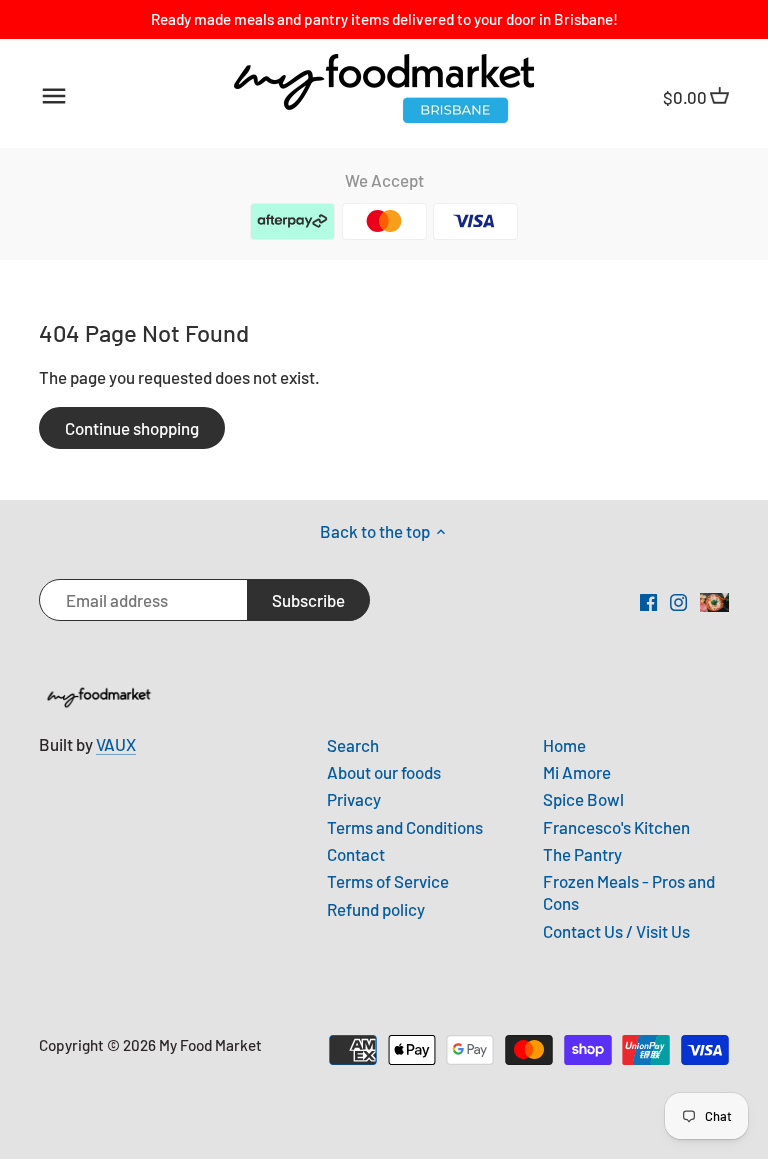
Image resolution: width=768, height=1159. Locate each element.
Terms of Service (388, 881)
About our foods (384, 772)
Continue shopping (132, 428)
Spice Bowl (583, 799)
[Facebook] (648, 601)
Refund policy (376, 909)
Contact (356, 854)
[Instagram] (678, 601)
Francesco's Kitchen (616, 827)
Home (564, 745)
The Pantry (582, 854)
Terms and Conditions (405, 827)
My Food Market (210, 1045)
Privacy (354, 799)
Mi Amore (577, 772)
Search (353, 745)
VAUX (116, 744)
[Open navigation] (54, 96)
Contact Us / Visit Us (616, 931)
